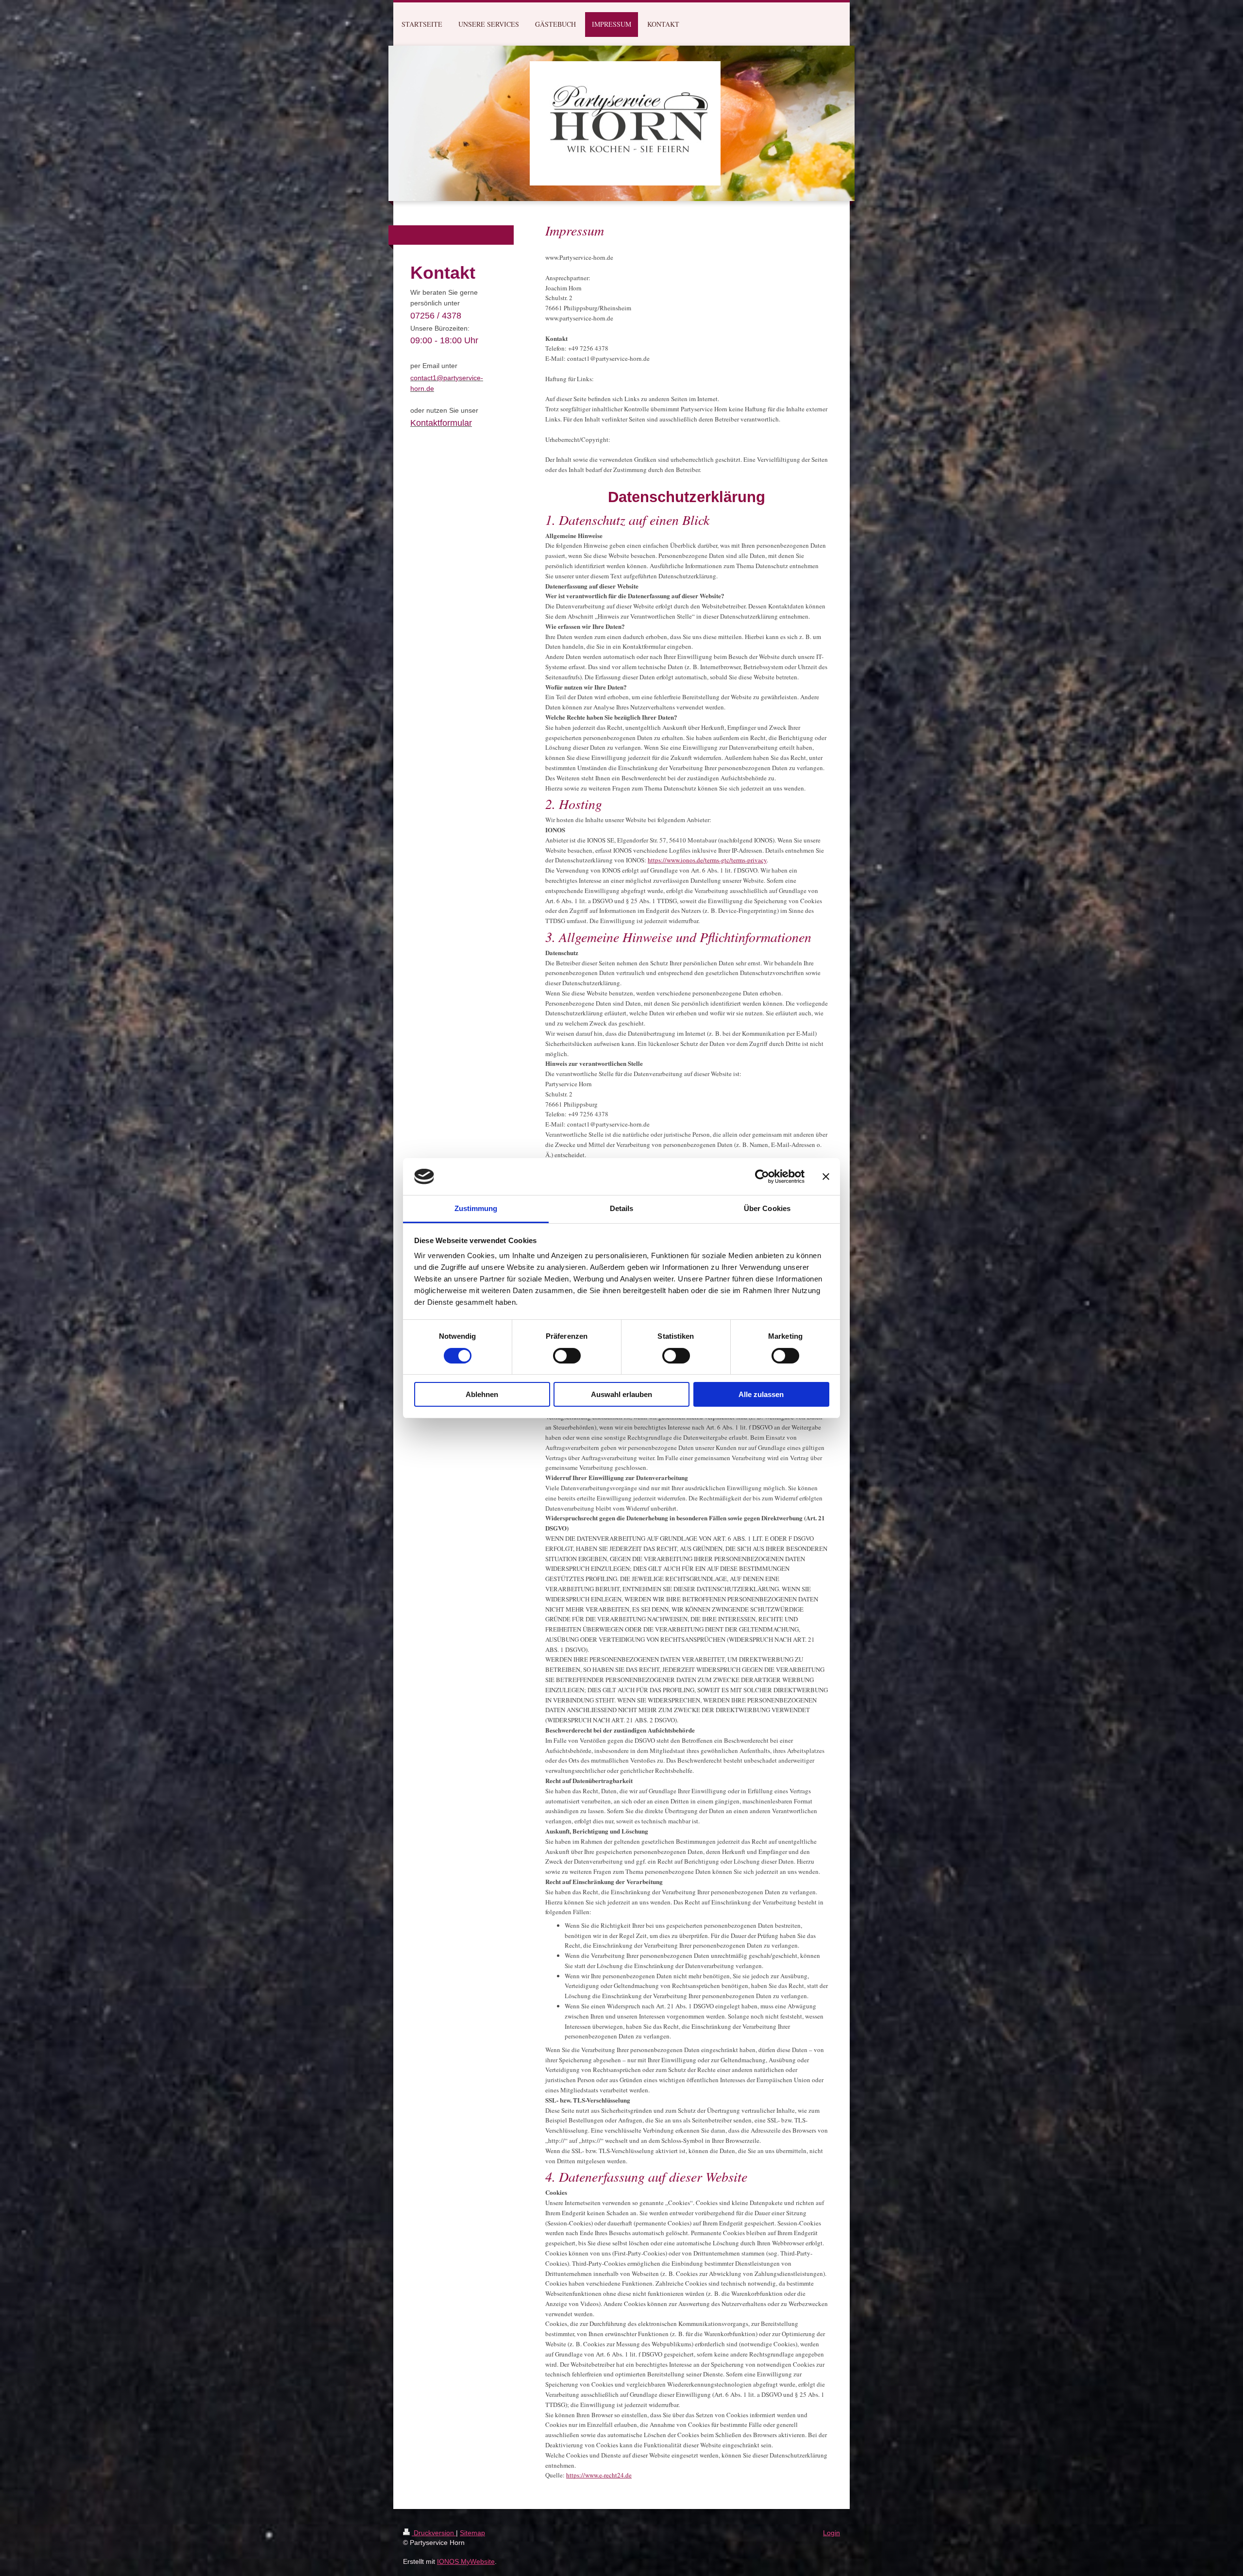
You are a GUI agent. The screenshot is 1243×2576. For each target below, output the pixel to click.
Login (831, 2533)
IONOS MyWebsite (466, 2561)
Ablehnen (482, 1394)
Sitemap (472, 2533)
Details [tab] (622, 1208)
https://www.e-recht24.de (599, 2475)
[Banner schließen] (826, 1177)
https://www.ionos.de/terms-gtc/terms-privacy (707, 860)
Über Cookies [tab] (767, 1208)
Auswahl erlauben (621, 1394)
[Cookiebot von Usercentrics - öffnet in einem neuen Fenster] (762, 1177)
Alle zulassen (761, 1394)
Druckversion (434, 2533)
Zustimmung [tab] (476, 1208)
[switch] (567, 1356)
